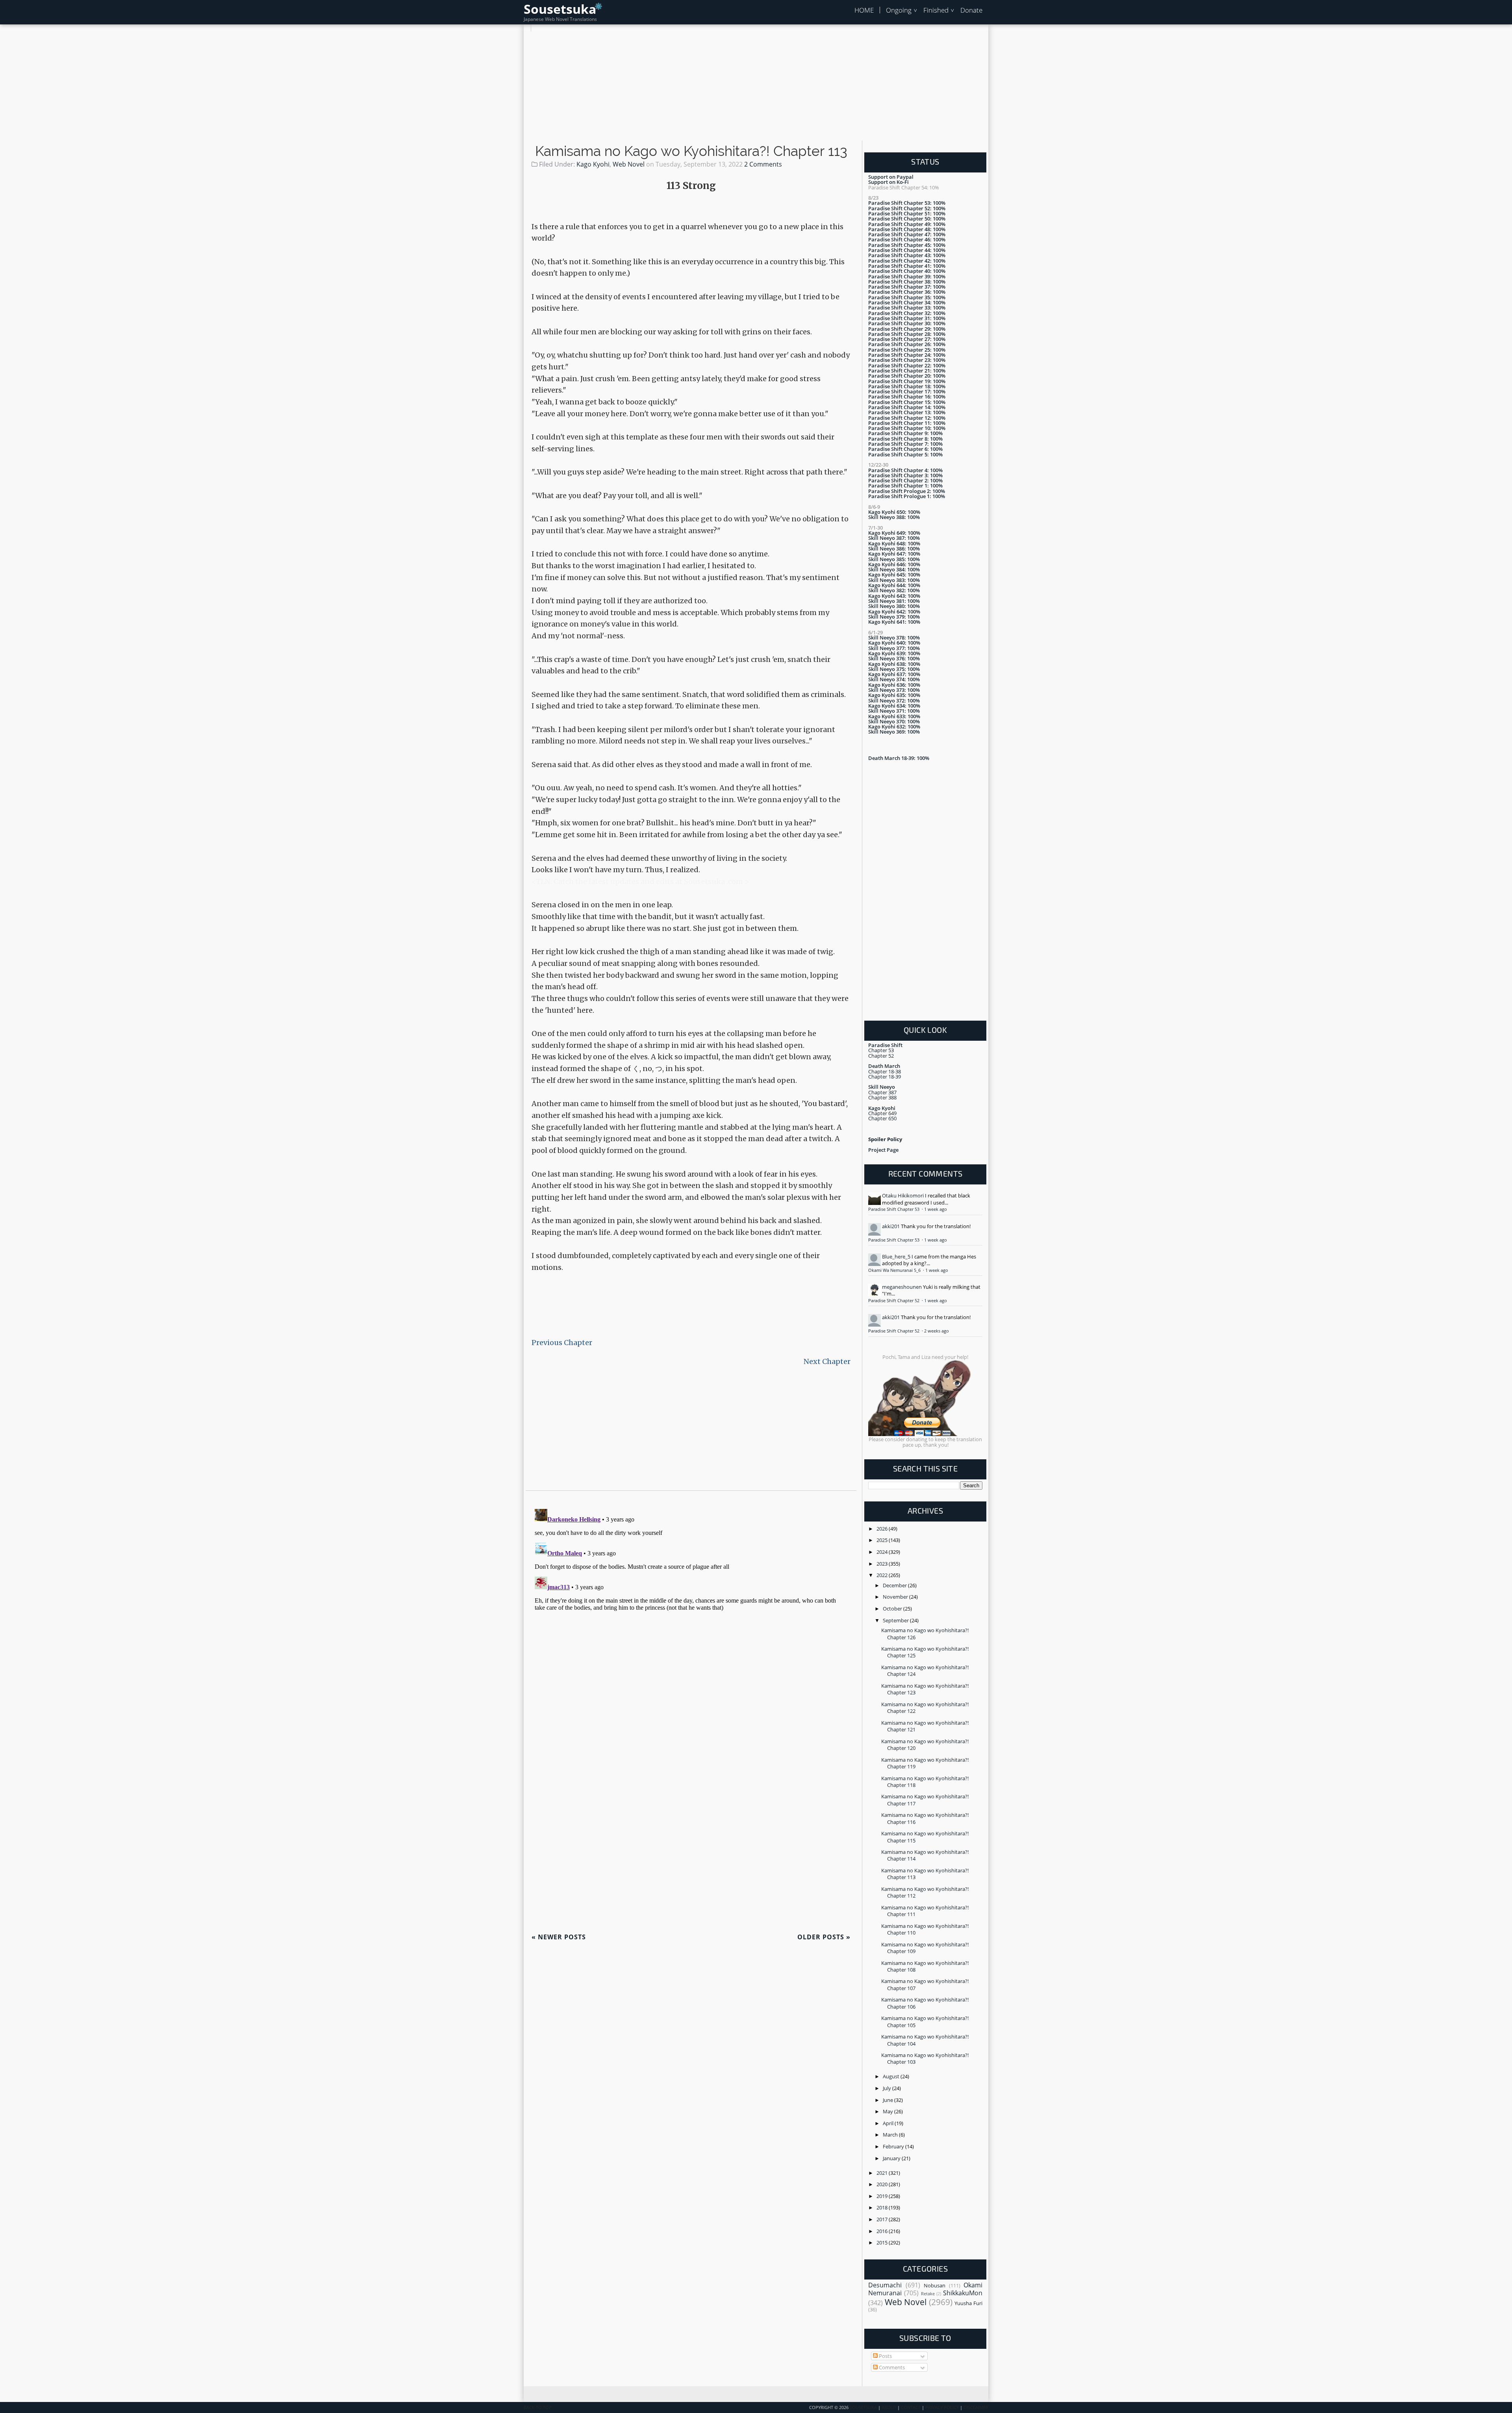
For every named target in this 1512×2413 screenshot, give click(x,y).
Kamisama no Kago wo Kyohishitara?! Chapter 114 (925, 1855)
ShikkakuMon (963, 2293)
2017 (883, 2219)
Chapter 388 (882, 1097)
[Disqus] (691, 1604)
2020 (883, 2184)
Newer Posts (559, 1937)
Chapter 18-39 (885, 1077)
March (891, 2135)
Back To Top (538, 2407)
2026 (883, 1529)
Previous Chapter (562, 1343)
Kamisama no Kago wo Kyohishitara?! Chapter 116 (925, 1818)
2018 (883, 2207)
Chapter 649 (882, 1113)
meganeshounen (902, 1287)
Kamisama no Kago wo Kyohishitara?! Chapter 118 (925, 1782)
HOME (864, 10)
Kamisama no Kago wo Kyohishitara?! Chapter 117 (925, 1800)
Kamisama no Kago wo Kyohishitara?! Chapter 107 (925, 1984)
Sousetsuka (560, 9)
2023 (883, 1564)
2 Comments (763, 164)
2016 (883, 2231)
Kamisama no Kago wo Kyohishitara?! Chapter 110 (925, 1929)
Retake (928, 2294)
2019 (883, 2196)
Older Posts (824, 1937)
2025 (883, 1540)
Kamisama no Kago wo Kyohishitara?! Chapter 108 (925, 1966)
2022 (883, 1575)
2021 (883, 2173)
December (895, 1585)
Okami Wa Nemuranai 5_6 (895, 1270)
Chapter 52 (881, 1056)
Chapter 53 (881, 1050)
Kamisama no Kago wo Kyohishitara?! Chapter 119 (925, 1763)
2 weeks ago (937, 1331)
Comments (891, 2367)
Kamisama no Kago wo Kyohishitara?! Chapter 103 (925, 2058)
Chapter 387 (882, 1092)
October (893, 1609)
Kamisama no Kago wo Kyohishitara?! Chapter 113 (691, 151)
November (896, 1597)
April (889, 2123)
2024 (883, 1552)
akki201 (891, 1226)
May (888, 2111)
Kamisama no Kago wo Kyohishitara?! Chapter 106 (925, 2003)
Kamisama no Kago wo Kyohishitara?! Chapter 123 (925, 1689)
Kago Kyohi (593, 164)
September (896, 1620)
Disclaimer (976, 2407)
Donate (971, 10)
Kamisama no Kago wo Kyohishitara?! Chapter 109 (925, 1948)
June (888, 2100)
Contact (911, 2407)
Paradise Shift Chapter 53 (894, 1209)
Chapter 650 (882, 1118)
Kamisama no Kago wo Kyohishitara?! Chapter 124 (925, 1671)
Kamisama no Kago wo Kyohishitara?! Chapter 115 (925, 1837)
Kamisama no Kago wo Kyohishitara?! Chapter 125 (925, 1652)
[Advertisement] (756, 87)
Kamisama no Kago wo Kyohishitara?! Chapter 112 (925, 1892)
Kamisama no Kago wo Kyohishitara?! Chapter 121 (925, 1726)
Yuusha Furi (968, 2303)
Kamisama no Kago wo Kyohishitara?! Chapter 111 (925, 1911)
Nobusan (935, 2285)
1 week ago (936, 1209)
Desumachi (885, 2285)
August (892, 2076)
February (894, 2146)
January (892, 2158)
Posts (885, 2356)
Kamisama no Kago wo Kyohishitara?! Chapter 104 (925, 2040)
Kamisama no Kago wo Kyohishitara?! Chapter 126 (925, 1634)
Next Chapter (827, 1361)
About (889, 2407)
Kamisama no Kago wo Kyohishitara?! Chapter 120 (925, 1745)
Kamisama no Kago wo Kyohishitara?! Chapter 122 (925, 1708)
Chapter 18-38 (885, 1071)
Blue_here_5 (896, 1257)
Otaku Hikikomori (903, 1195)
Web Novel (629, 164)
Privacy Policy (942, 2407)
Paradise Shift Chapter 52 (894, 1301)
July (888, 2088)
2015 (883, 2242)
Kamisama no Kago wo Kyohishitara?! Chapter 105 (925, 2021)
